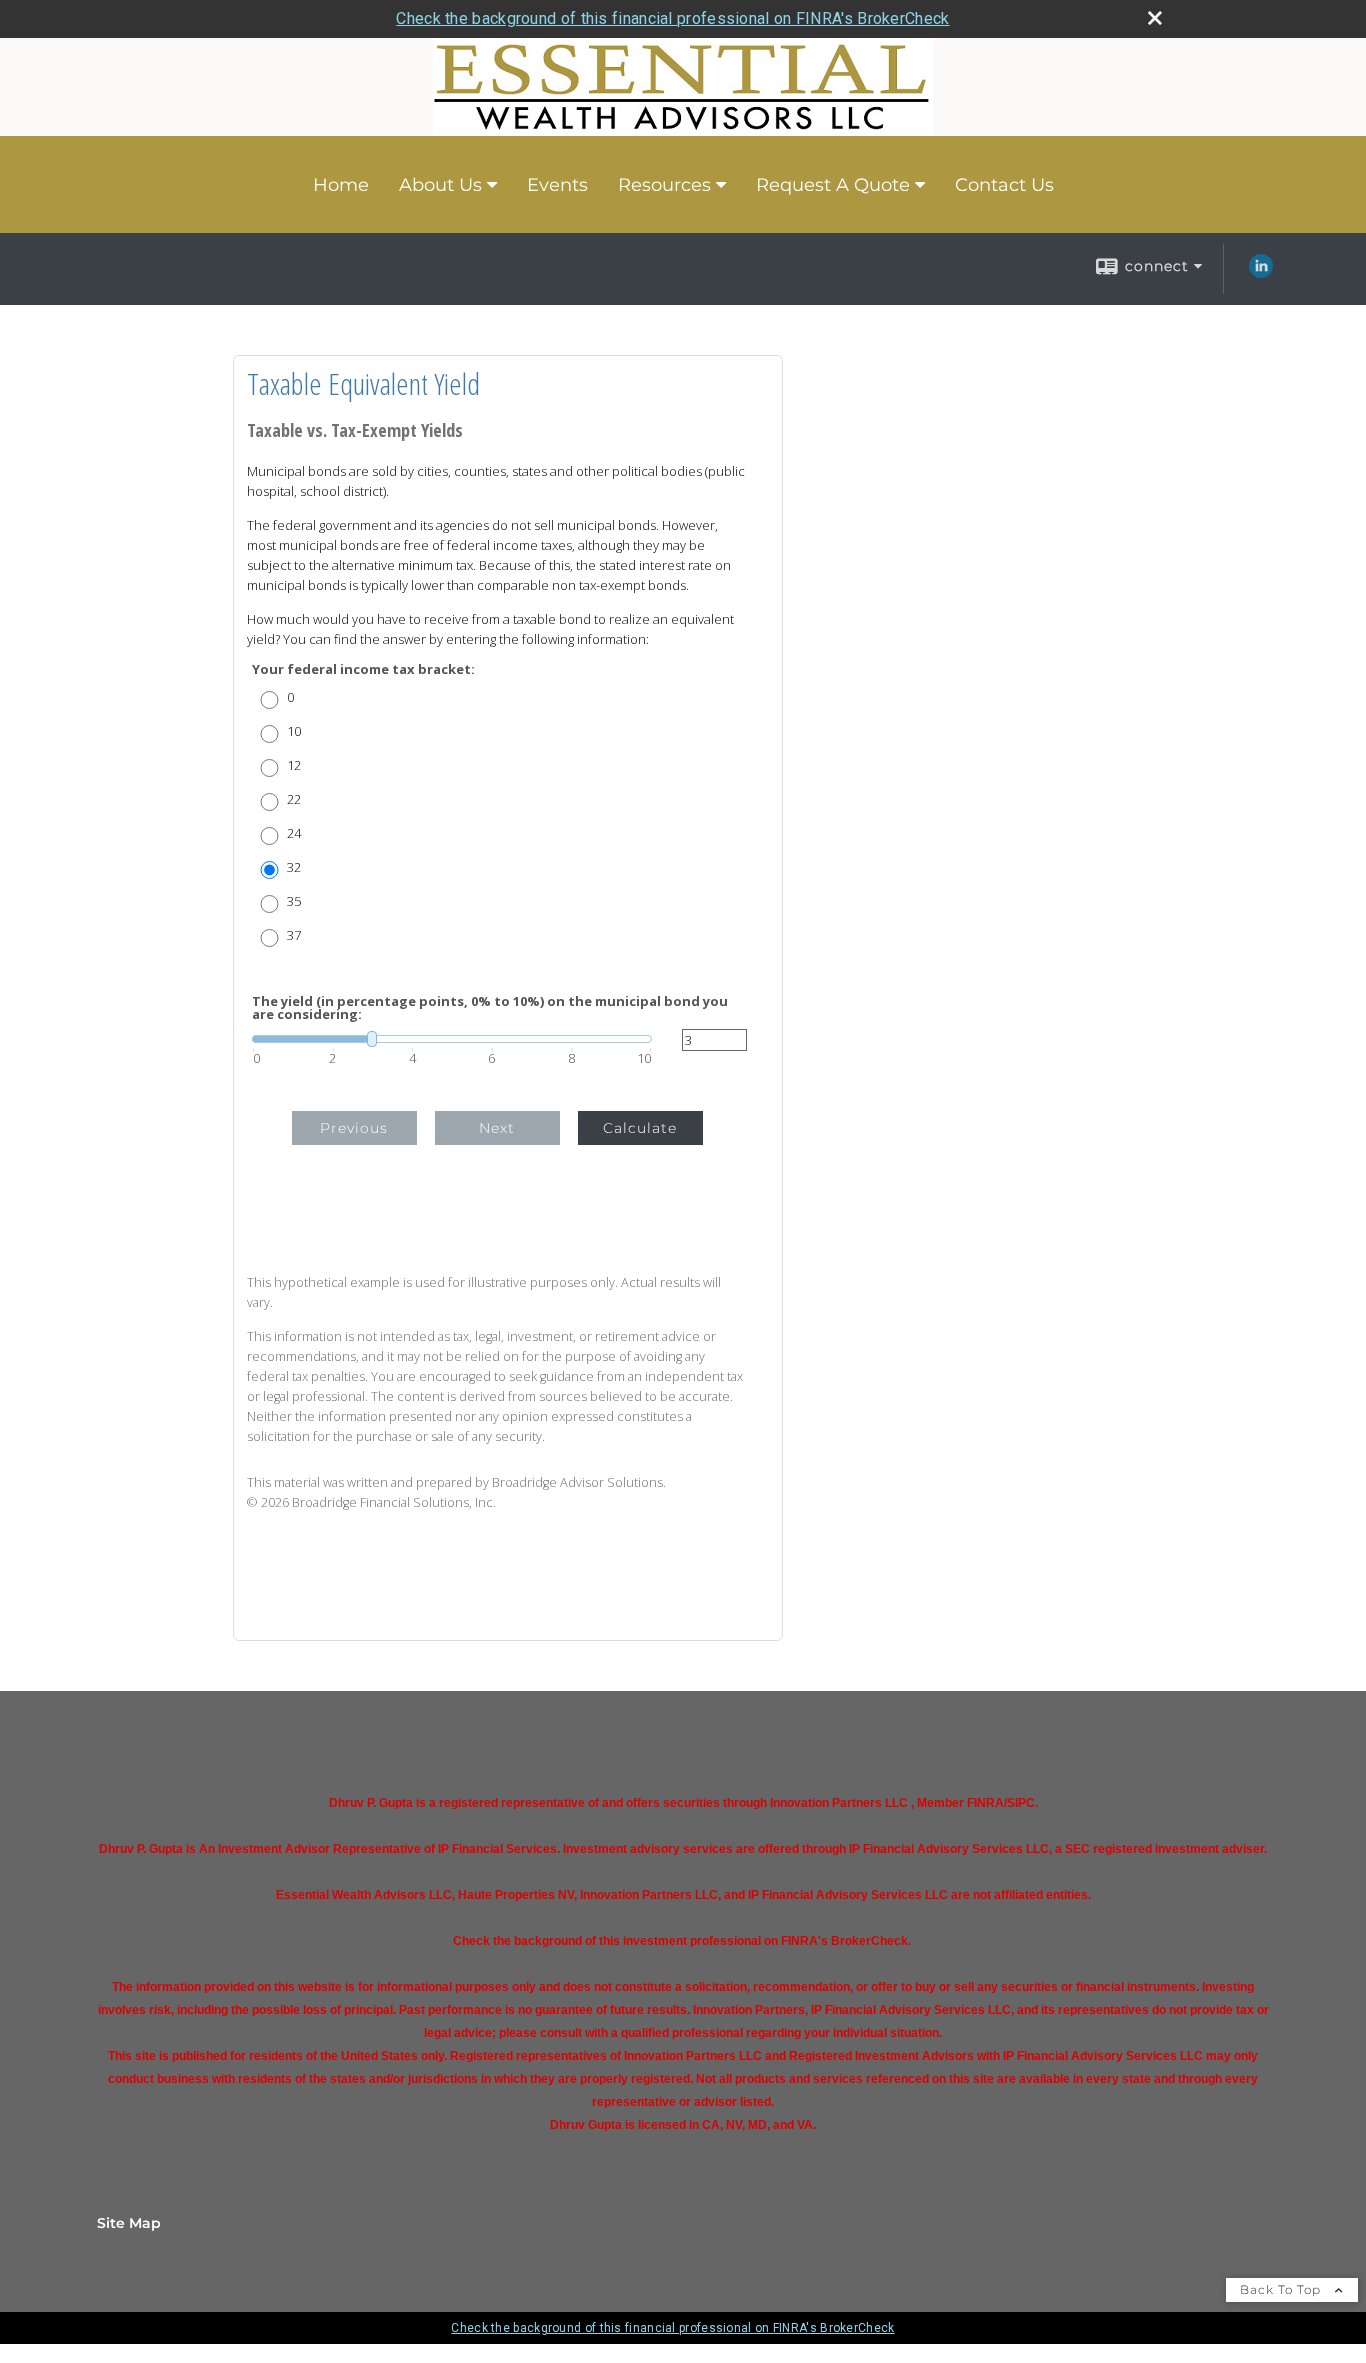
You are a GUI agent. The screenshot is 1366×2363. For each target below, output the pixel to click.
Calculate (640, 1128)
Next (497, 1128)
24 (294, 833)
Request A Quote (833, 185)
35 (294, 901)
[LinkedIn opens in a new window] (1261, 273)
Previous (354, 1128)
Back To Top (1282, 2289)
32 (294, 867)
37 (294, 935)
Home (341, 185)
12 (294, 765)
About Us (440, 185)
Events (557, 185)
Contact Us (1004, 185)
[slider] (452, 1039)
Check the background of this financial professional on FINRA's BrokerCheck (672, 18)
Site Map (129, 2223)
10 (294, 731)
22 (294, 799)
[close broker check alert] (1155, 18)
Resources (664, 185)
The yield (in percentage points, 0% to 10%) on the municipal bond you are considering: (490, 1008)
